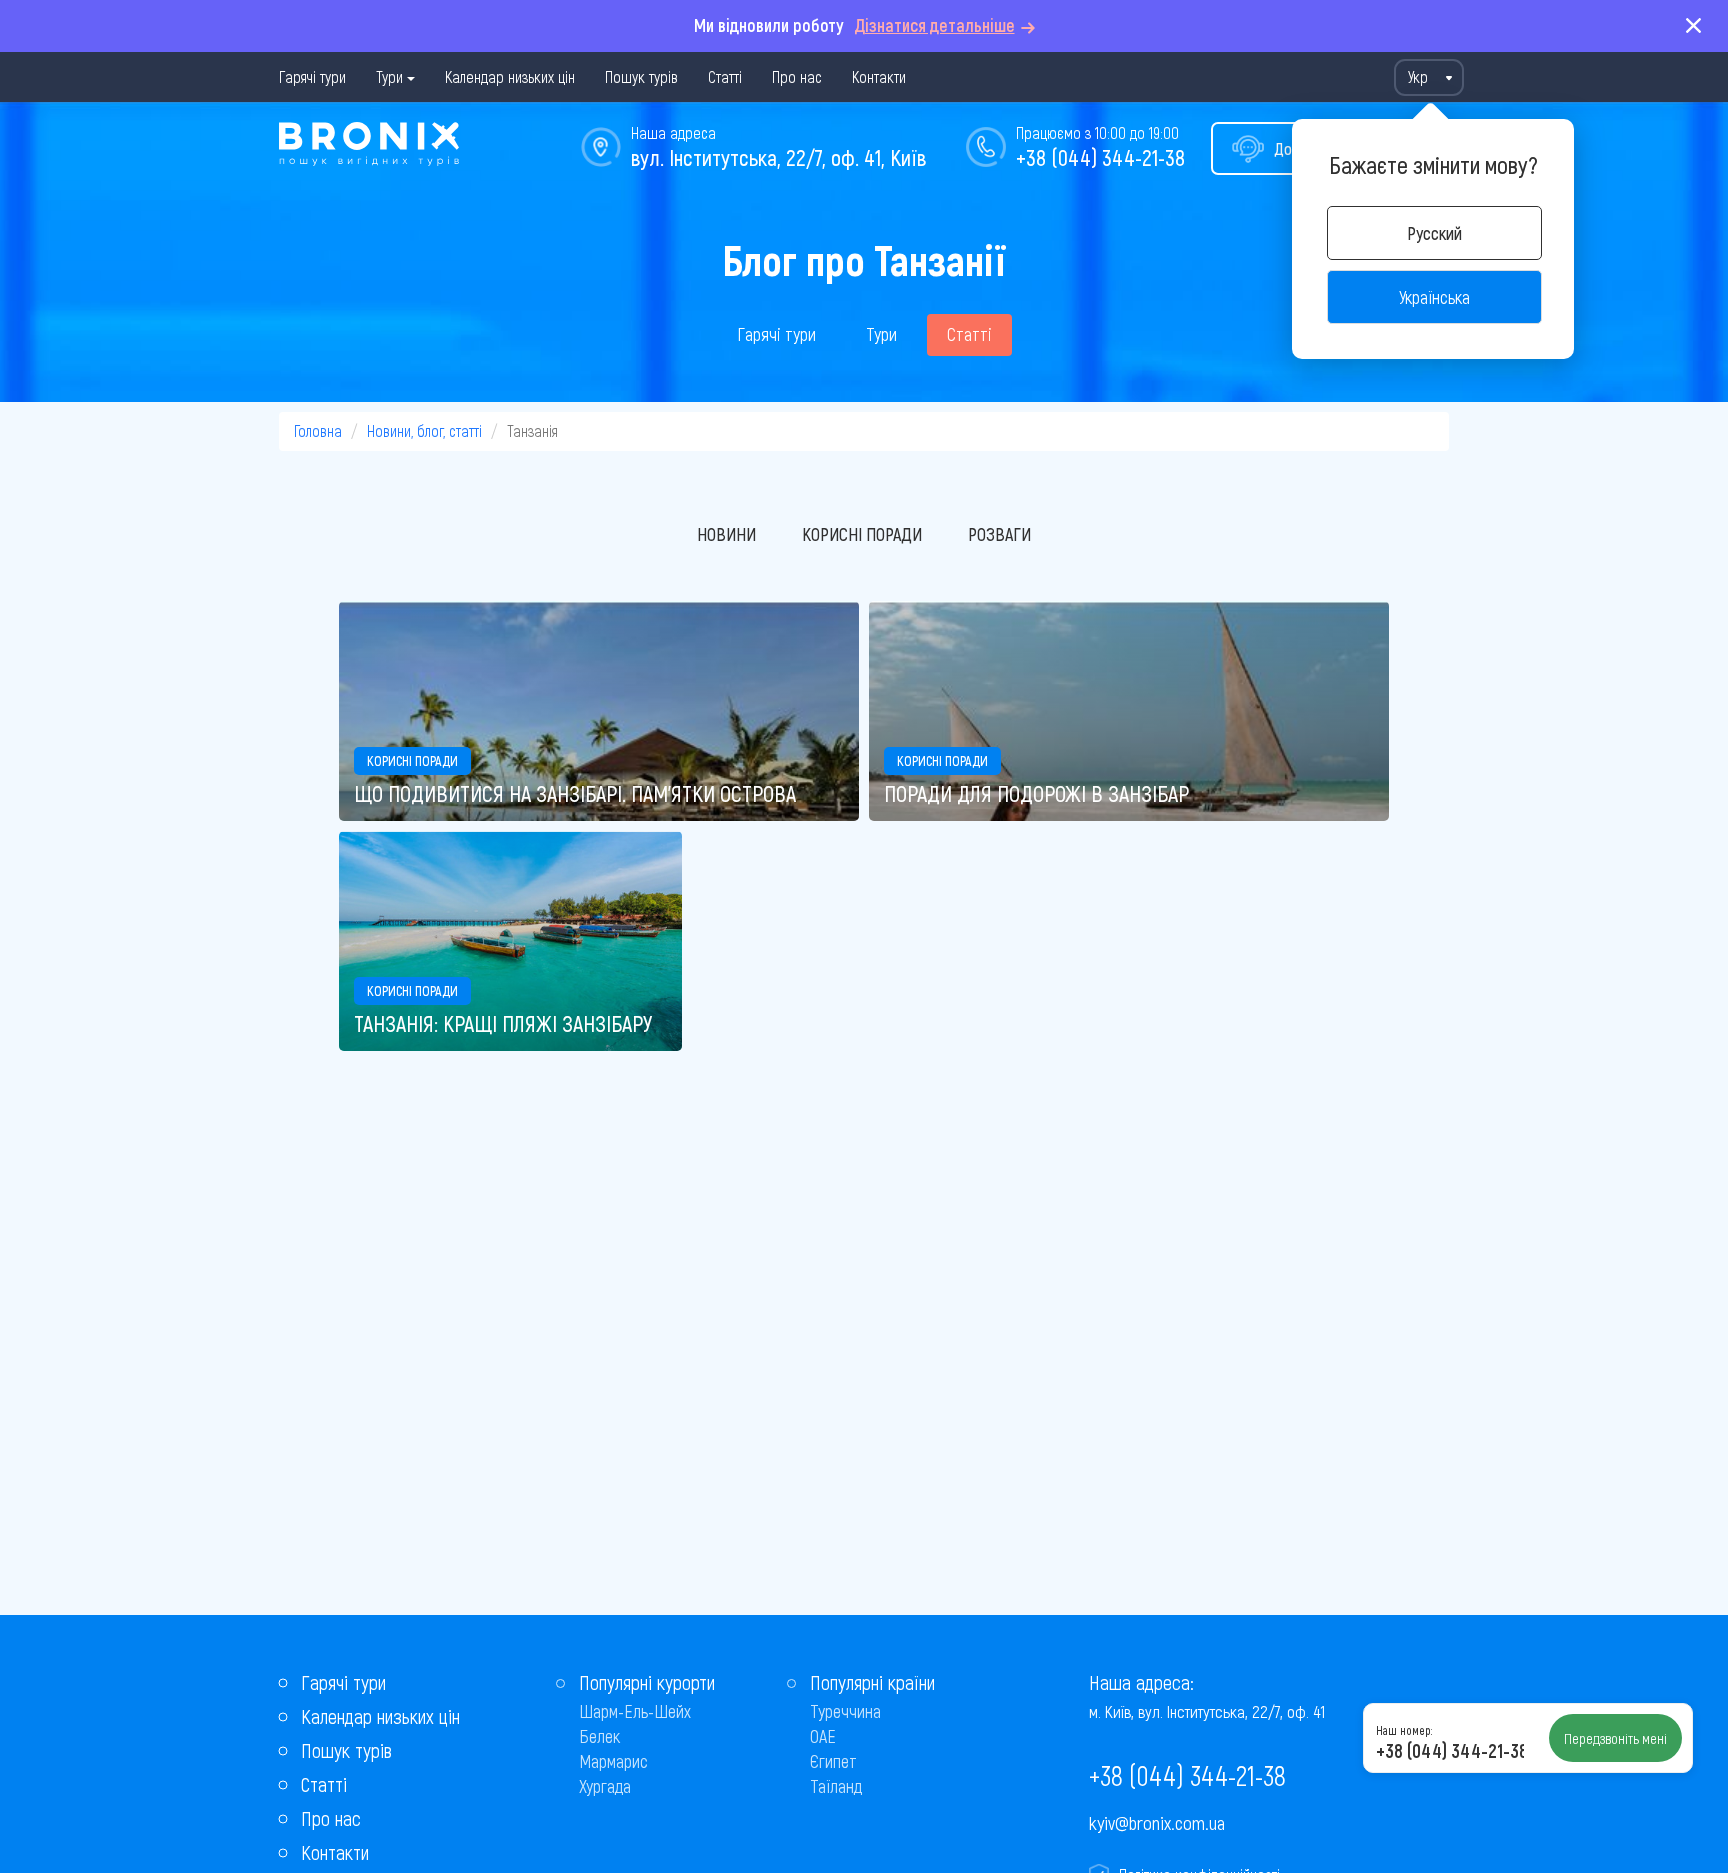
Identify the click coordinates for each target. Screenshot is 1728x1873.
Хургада (605, 1786)
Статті (725, 76)
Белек (599, 1736)
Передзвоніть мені (1615, 1738)
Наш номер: (1404, 1730)
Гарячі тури (312, 76)
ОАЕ (823, 1736)
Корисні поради (862, 534)
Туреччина (845, 1711)
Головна (318, 430)
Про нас (797, 76)
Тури (389, 76)
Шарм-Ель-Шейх (635, 1711)
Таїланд (836, 1786)
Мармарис (613, 1761)
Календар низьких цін (510, 76)
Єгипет (833, 1761)
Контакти (879, 76)
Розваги (999, 534)
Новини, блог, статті (424, 430)
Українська (1434, 297)
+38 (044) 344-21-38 (1100, 157)
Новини (726, 534)
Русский (1434, 233)
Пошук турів (641, 76)
